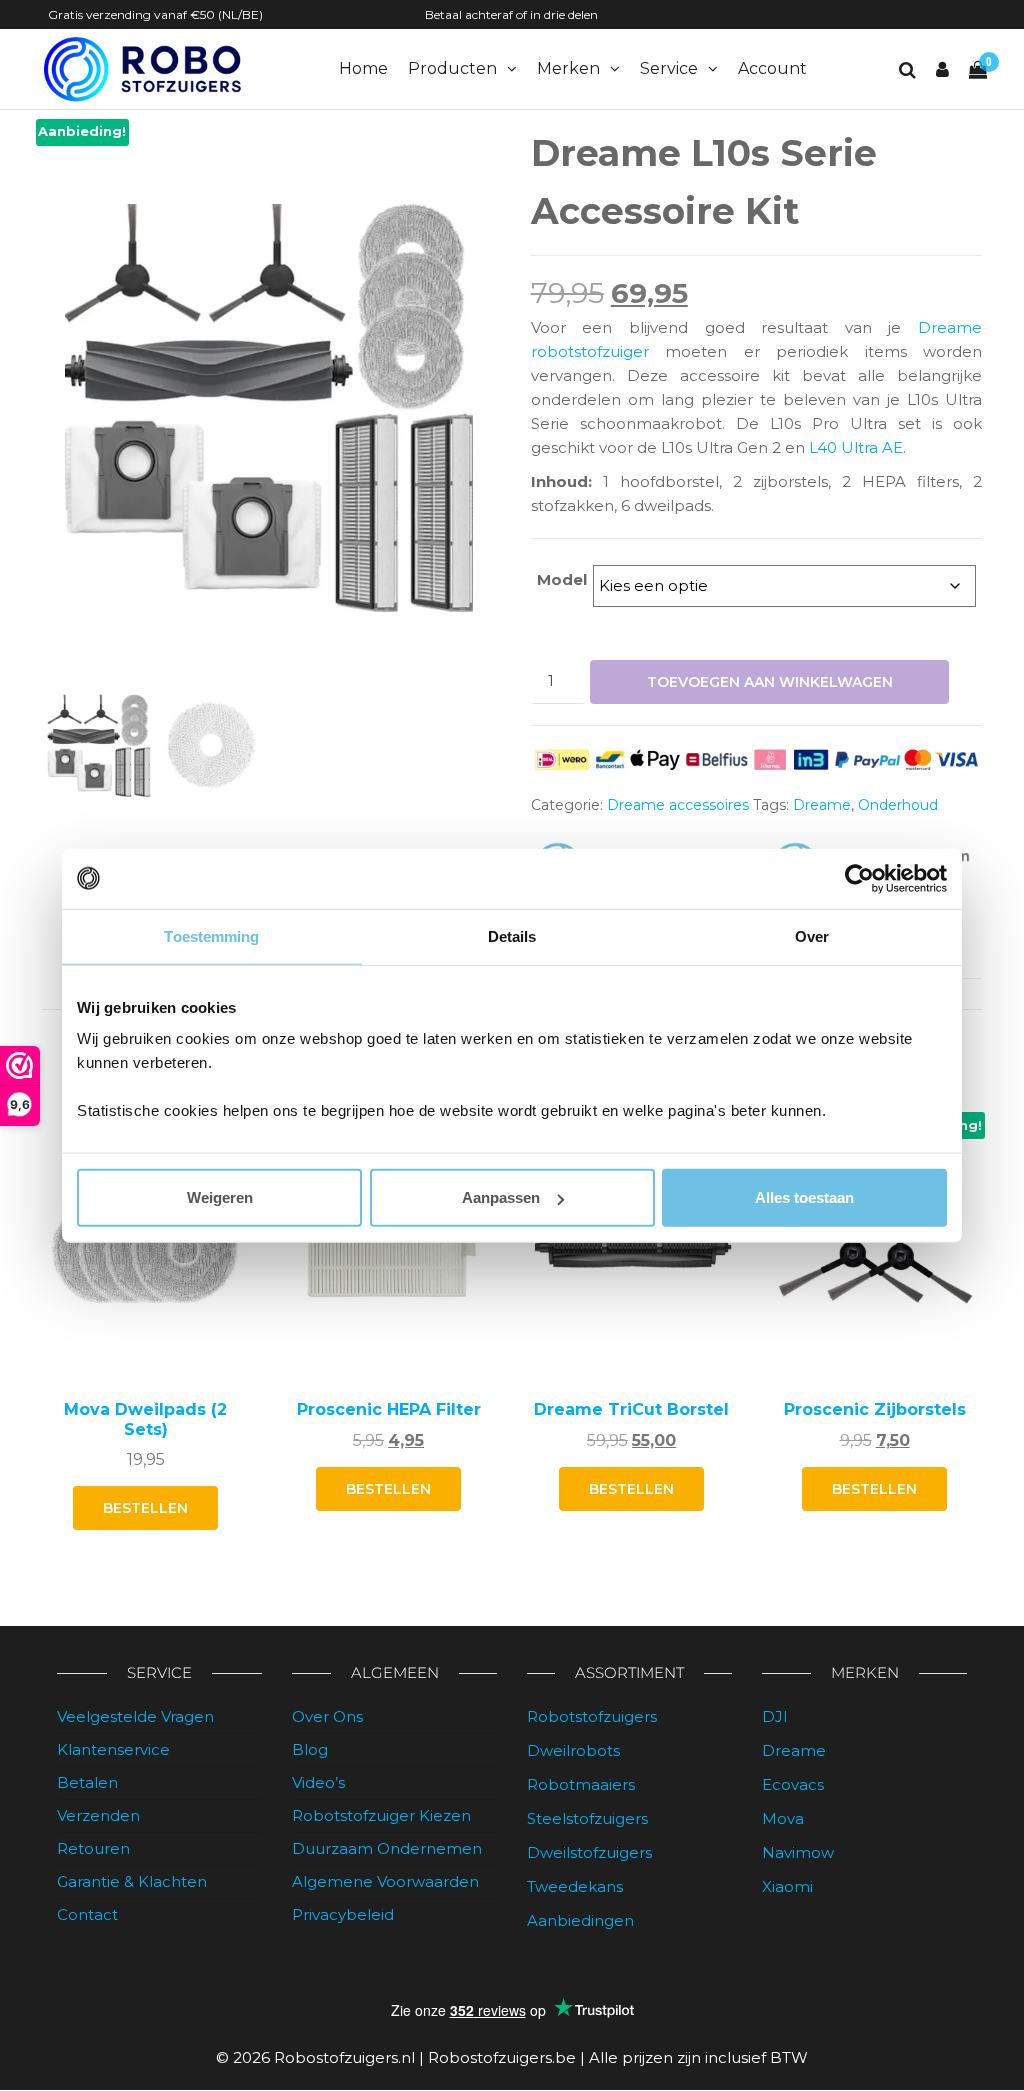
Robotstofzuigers (592, 1716)
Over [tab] (812, 935)
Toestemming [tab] (211, 935)
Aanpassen (501, 1197)
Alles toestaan (804, 1197)
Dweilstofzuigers (589, 1852)
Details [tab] (512, 935)
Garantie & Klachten (132, 1881)
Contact (87, 1914)
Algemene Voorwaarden (385, 1881)
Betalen (87, 1782)
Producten (452, 68)
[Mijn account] (942, 70)
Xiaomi (787, 1886)
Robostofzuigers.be (502, 2057)
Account (772, 68)
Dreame (822, 805)
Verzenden (98, 1815)
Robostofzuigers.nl (344, 2057)
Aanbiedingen (580, 1920)
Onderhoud (898, 805)
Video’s (318, 1782)
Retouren (93, 1848)
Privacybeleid (343, 1914)
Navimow (798, 1852)
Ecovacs (793, 1784)
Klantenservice (113, 1749)
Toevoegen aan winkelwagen (770, 682)
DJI (775, 1716)
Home (363, 68)
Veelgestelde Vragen (135, 1716)
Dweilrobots (573, 1750)
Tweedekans (575, 1886)
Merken (568, 68)
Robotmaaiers (581, 1784)
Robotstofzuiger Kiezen (381, 1815)
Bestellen (388, 1489)
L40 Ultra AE (856, 447)
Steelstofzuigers (587, 1818)
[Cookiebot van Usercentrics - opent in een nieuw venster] (859, 878)
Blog (310, 1749)
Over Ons (327, 1716)
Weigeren (220, 1197)
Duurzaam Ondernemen (387, 1848)
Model (562, 579)
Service (669, 68)
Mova (783, 1818)
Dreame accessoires (678, 805)
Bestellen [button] (145, 1508)
